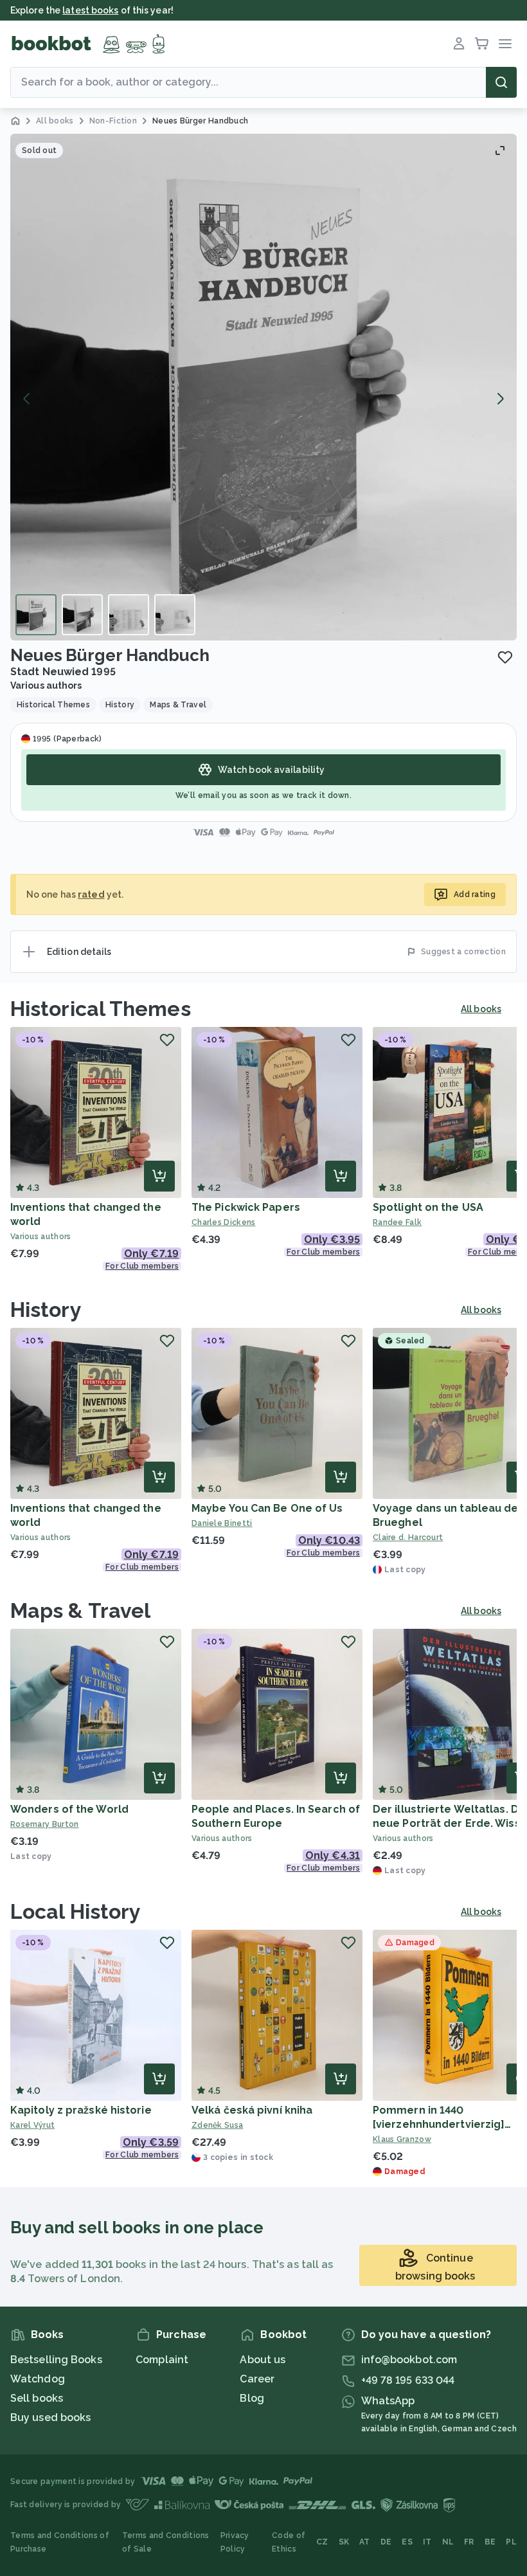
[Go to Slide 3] (129, 615)
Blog (252, 2398)
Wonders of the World (69, 1809)
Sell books (37, 2398)
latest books (90, 10)
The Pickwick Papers (246, 1207)
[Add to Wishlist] (505, 657)
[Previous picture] (27, 399)
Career (257, 2379)
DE (386, 2542)
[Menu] (505, 44)
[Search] (501, 82)
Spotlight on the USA (428, 1207)
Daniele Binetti (222, 1523)
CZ (322, 2542)
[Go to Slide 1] (36, 615)
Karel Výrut (32, 2125)
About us (263, 2360)
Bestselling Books (56, 2360)
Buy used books (50, 2417)
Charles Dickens (224, 1222)
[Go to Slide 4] (175, 615)
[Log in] (459, 44)
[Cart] (482, 44)
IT (427, 2542)
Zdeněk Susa (217, 2125)
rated (91, 894)
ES (407, 2542)
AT (365, 2542)
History (46, 1310)
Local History (76, 1911)
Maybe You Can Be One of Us (267, 1508)
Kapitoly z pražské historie (81, 2110)
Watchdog (38, 2379)
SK (344, 2542)
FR (469, 2542)
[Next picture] (500, 399)
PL (511, 2542)
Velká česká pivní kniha (252, 2110)
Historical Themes (101, 1009)
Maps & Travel (80, 1610)
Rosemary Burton (45, 1824)
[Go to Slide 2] (82, 615)
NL (448, 2542)
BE (490, 2542)
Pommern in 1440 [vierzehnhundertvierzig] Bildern (439, 2124)
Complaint (162, 2360)
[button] (263, 387)
